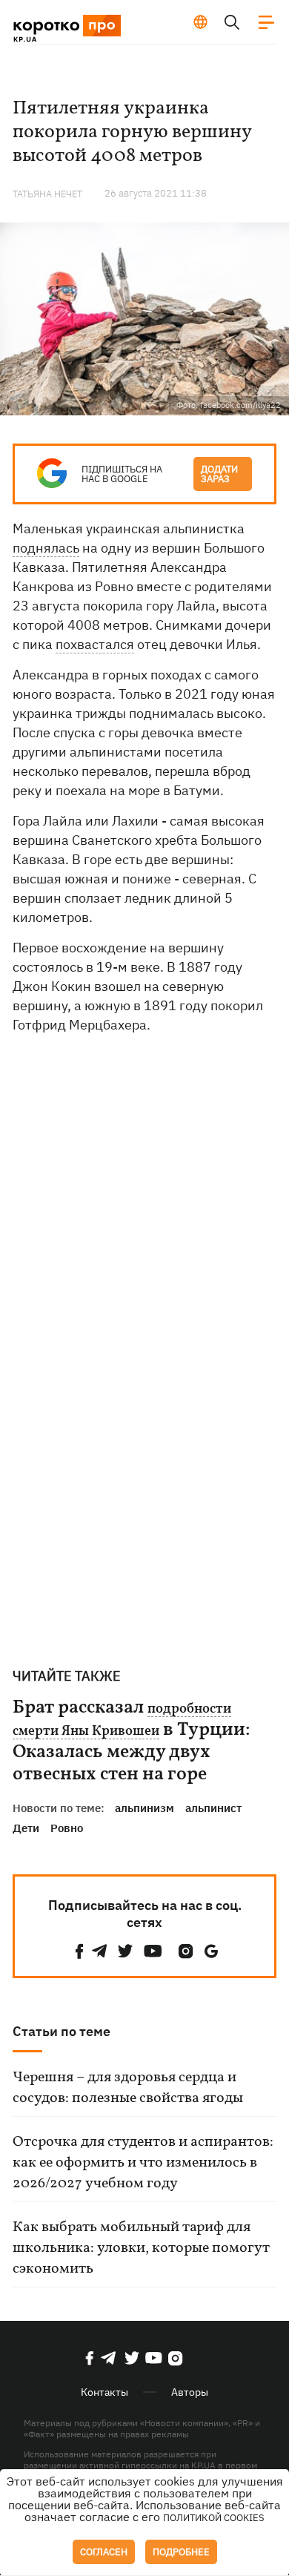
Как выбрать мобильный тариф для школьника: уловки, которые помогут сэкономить (141, 2248)
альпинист (213, 1808)
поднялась (46, 548)
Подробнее (181, 2552)
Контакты (104, 2392)
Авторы (190, 2392)
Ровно (67, 1828)
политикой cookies (214, 2518)
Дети (26, 1828)
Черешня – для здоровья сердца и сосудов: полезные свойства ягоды (128, 2088)
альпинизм (144, 1808)
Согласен (104, 2552)
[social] (79, 1951)
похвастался (95, 644)
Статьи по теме (62, 2031)
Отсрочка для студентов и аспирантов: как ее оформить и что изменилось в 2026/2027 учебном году (143, 2163)
